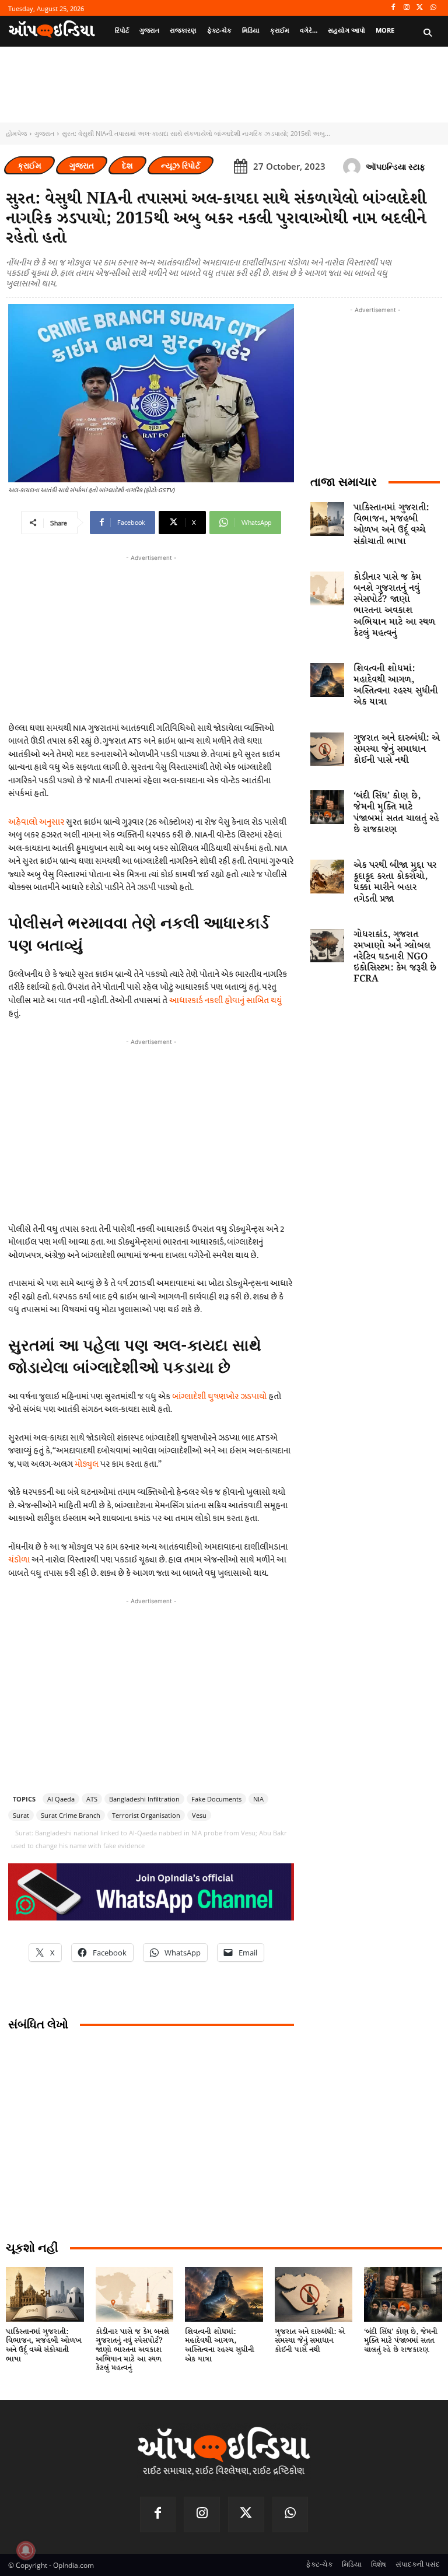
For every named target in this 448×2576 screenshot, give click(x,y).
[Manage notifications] (26, 2550)
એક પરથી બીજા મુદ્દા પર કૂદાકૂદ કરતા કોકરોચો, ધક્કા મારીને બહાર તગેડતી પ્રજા (395, 882)
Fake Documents (216, 1799)
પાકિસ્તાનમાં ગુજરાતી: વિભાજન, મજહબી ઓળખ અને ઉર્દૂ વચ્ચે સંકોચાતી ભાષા (391, 525)
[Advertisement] (151, 1130)
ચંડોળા (19, 1560)
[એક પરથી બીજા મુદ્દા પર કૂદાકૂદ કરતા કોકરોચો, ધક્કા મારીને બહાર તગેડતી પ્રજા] (327, 877)
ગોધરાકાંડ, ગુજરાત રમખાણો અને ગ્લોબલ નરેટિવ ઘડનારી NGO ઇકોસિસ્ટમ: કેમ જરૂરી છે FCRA (395, 957)
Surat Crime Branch (71, 1815)
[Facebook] (393, 8)
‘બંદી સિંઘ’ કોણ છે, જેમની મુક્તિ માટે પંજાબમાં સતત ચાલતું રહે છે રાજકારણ (396, 813)
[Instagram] (407, 8)
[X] (420, 8)
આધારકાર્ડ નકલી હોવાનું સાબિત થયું (225, 1000)
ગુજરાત (44, 133)
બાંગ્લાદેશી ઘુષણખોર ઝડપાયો (219, 1396)
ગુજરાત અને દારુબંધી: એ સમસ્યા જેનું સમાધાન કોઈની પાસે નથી (397, 749)
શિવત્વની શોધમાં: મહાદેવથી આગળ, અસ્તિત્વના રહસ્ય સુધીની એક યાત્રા (395, 686)
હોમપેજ (16, 133)
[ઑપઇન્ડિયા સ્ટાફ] (353, 167)
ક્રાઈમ (29, 165)
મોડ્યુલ (87, 1464)
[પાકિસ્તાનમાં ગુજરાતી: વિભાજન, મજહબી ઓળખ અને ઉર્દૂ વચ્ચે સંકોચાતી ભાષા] (327, 519)
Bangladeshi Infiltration (144, 1799)
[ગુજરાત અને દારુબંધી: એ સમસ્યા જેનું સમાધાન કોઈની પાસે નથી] (327, 749)
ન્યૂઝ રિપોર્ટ (181, 165)
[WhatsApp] (433, 8)
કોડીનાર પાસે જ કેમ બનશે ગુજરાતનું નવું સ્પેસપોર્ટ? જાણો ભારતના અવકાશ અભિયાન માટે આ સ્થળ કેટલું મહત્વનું (394, 605)
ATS (92, 1799)
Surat (21, 1815)
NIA (258, 1799)
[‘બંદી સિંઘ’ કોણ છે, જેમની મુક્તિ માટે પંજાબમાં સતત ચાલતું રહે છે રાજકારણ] (327, 807)
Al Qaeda (61, 1799)
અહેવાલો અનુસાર (36, 822)
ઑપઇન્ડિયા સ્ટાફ (395, 167)
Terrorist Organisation (146, 1815)
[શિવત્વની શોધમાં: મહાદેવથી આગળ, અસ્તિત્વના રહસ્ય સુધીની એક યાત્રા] (327, 680)
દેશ (127, 165)
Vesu (199, 1815)
